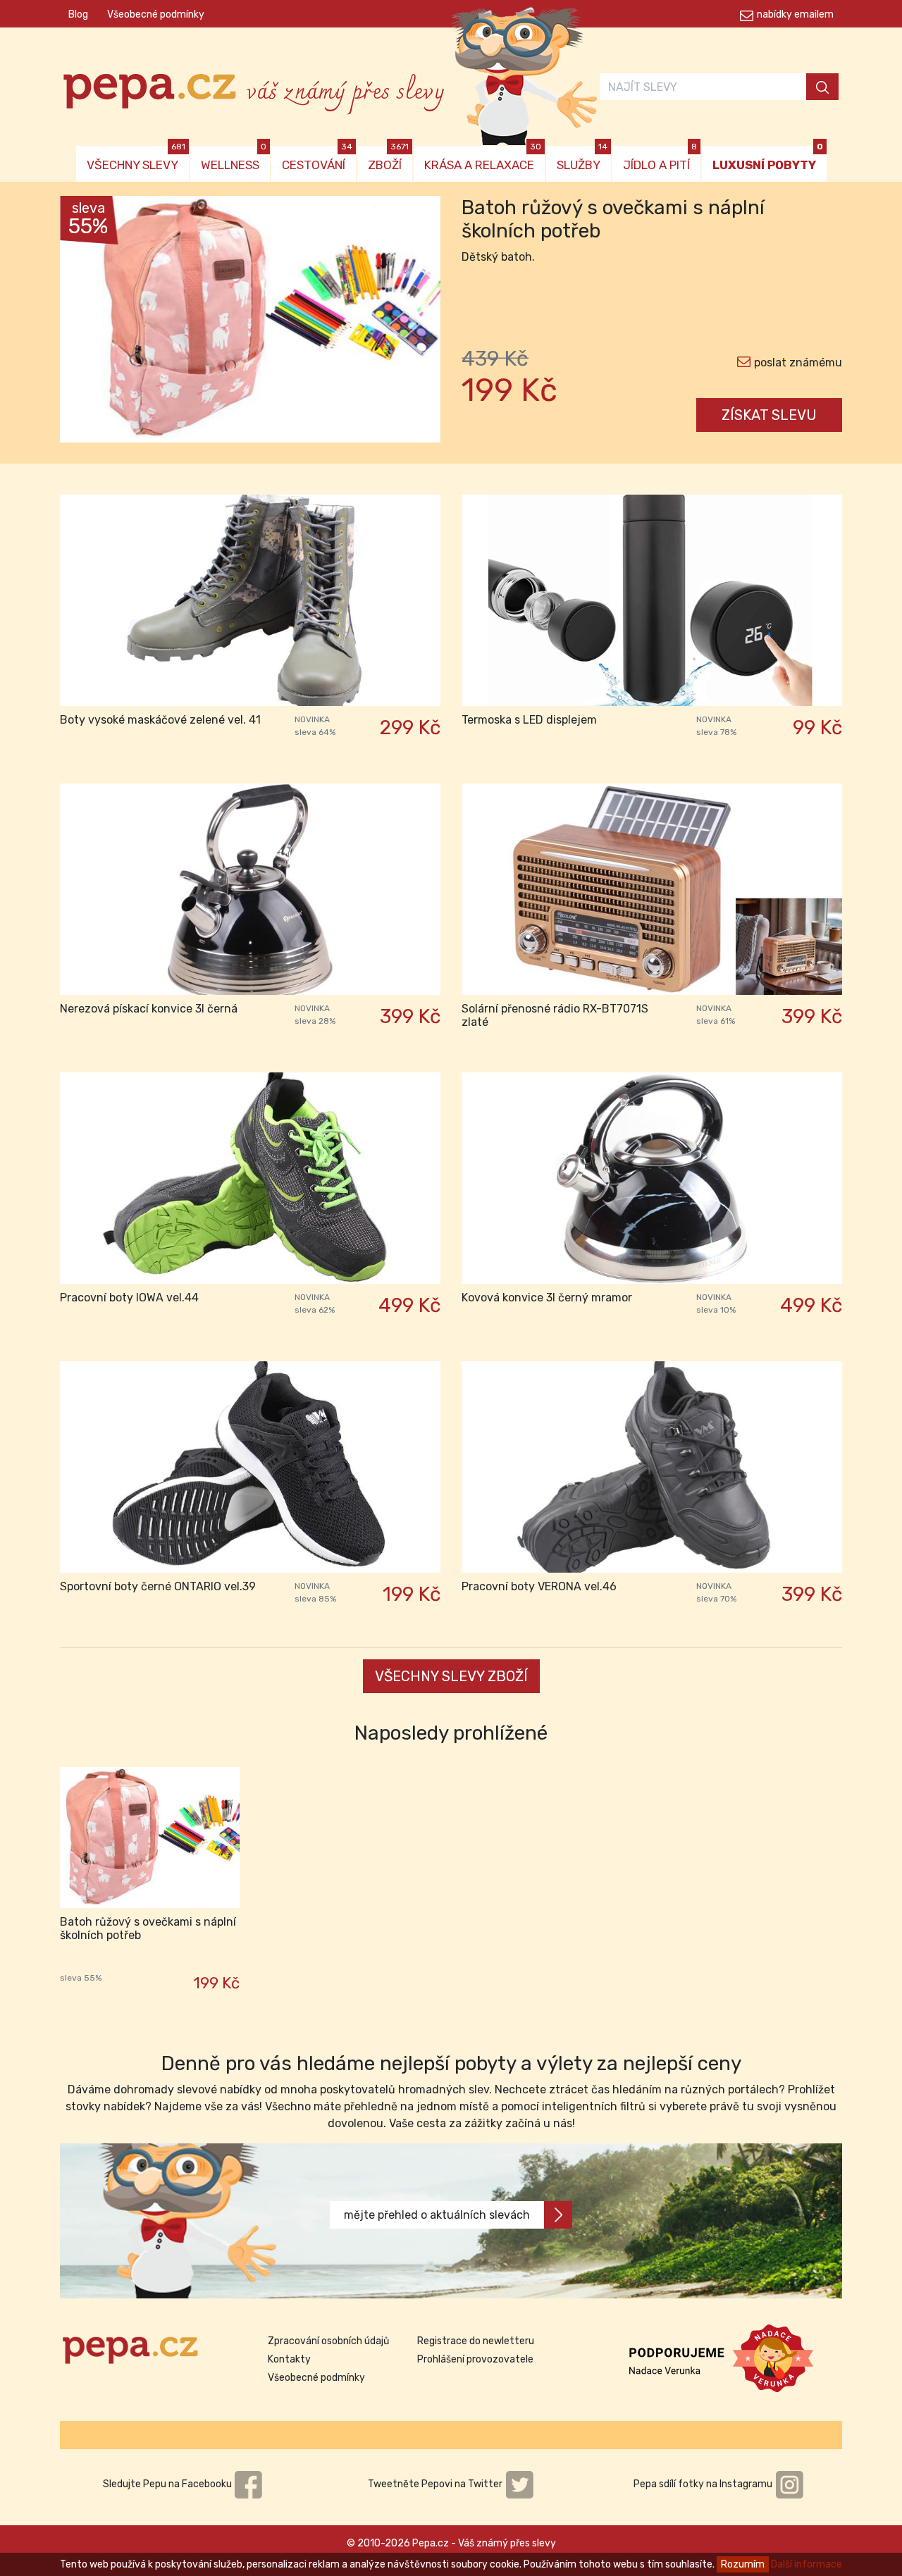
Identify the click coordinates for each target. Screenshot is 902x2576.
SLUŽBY (582, 159)
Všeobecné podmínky (156, 14)
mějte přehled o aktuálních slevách (437, 2215)
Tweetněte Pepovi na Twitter (436, 2484)
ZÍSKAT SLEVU (769, 415)
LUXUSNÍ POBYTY (768, 159)
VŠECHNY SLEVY (136, 159)
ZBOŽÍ (388, 159)
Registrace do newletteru (476, 2341)
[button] (88, 323)
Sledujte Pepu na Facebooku (168, 2484)
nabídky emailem (795, 14)
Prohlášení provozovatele (475, 2359)
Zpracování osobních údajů (328, 2341)
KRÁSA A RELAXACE (483, 159)
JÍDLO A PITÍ (660, 159)
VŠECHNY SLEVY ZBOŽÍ (451, 1676)
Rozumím (743, 2564)
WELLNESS (234, 159)
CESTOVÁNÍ (317, 159)
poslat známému (798, 363)
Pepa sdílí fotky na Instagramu (704, 2484)
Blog (78, 14)
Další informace (807, 2564)
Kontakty (289, 2359)
